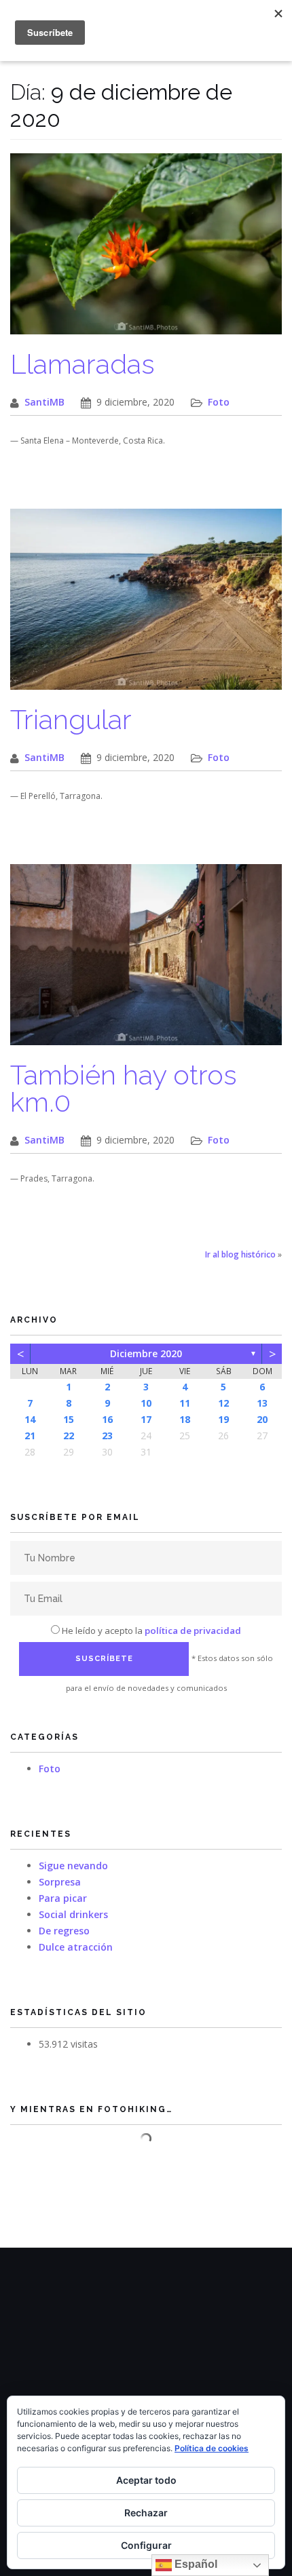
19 (223, 1419)
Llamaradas (83, 364)
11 (185, 1403)
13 (262, 1403)
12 (223, 1403)
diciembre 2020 (146, 1353)
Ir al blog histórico (240, 1254)
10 (146, 1403)
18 (185, 1419)
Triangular (71, 719)
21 (30, 1436)
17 (146, 1419)
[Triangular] (146, 606)
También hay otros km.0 (124, 1088)
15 (69, 1419)
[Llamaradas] (146, 251)
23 (107, 1436)
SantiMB (44, 402)
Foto (219, 402)
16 (107, 1419)
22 (69, 1436)
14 (30, 1419)
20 (262, 1419)
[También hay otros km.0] (146, 961)
